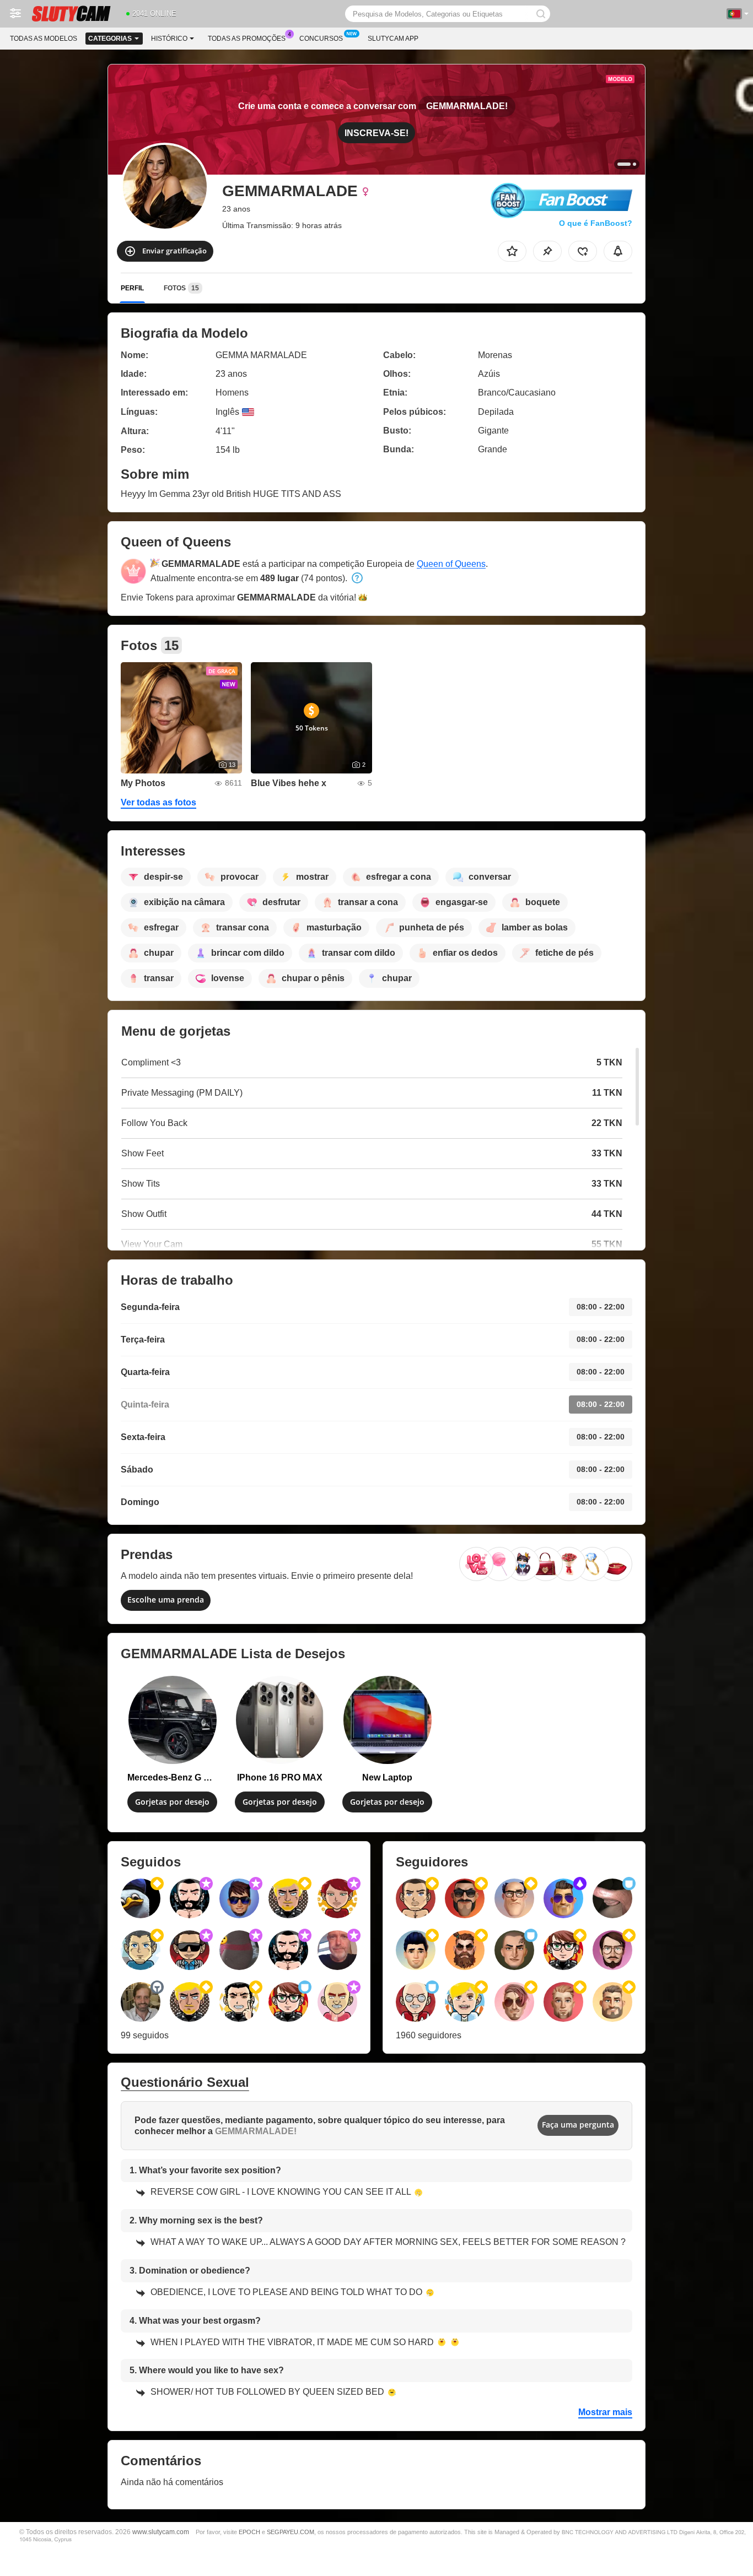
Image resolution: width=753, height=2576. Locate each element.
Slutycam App (393, 39)
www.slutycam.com (161, 2532)
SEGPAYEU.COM (291, 2532)
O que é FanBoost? (596, 223)
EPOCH (249, 2532)
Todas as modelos (44, 39)
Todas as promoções (247, 39)
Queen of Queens (451, 564)
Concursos (321, 39)
